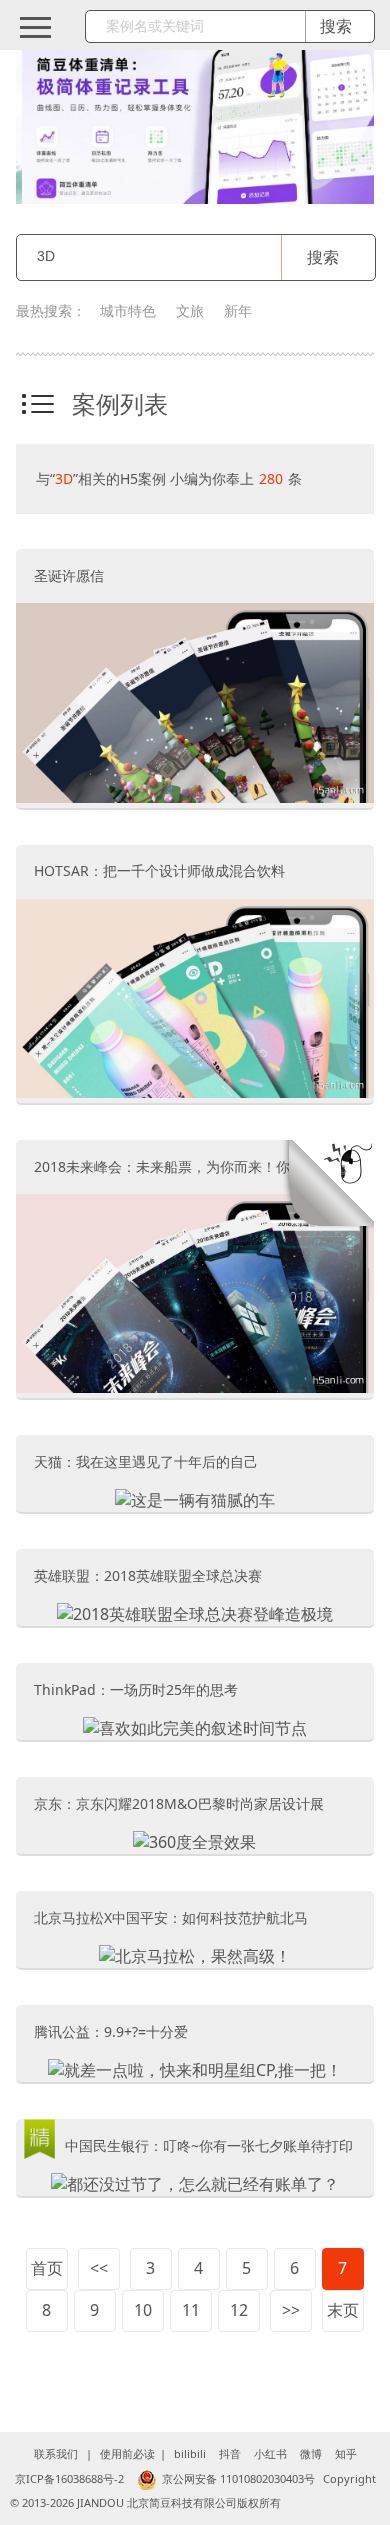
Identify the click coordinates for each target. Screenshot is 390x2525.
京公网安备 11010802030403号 (238, 2478)
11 (191, 2310)
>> (291, 2310)
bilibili (190, 2453)
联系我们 (56, 2453)
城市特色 (128, 310)
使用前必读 (127, 2453)
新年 (238, 310)
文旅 (190, 310)
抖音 (230, 2453)
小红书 (270, 2453)
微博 (311, 2453)
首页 (47, 2268)
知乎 (346, 2453)
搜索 (323, 257)
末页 (343, 2310)
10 (143, 2310)
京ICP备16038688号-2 (69, 2478)
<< (99, 2268)
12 (239, 2310)
